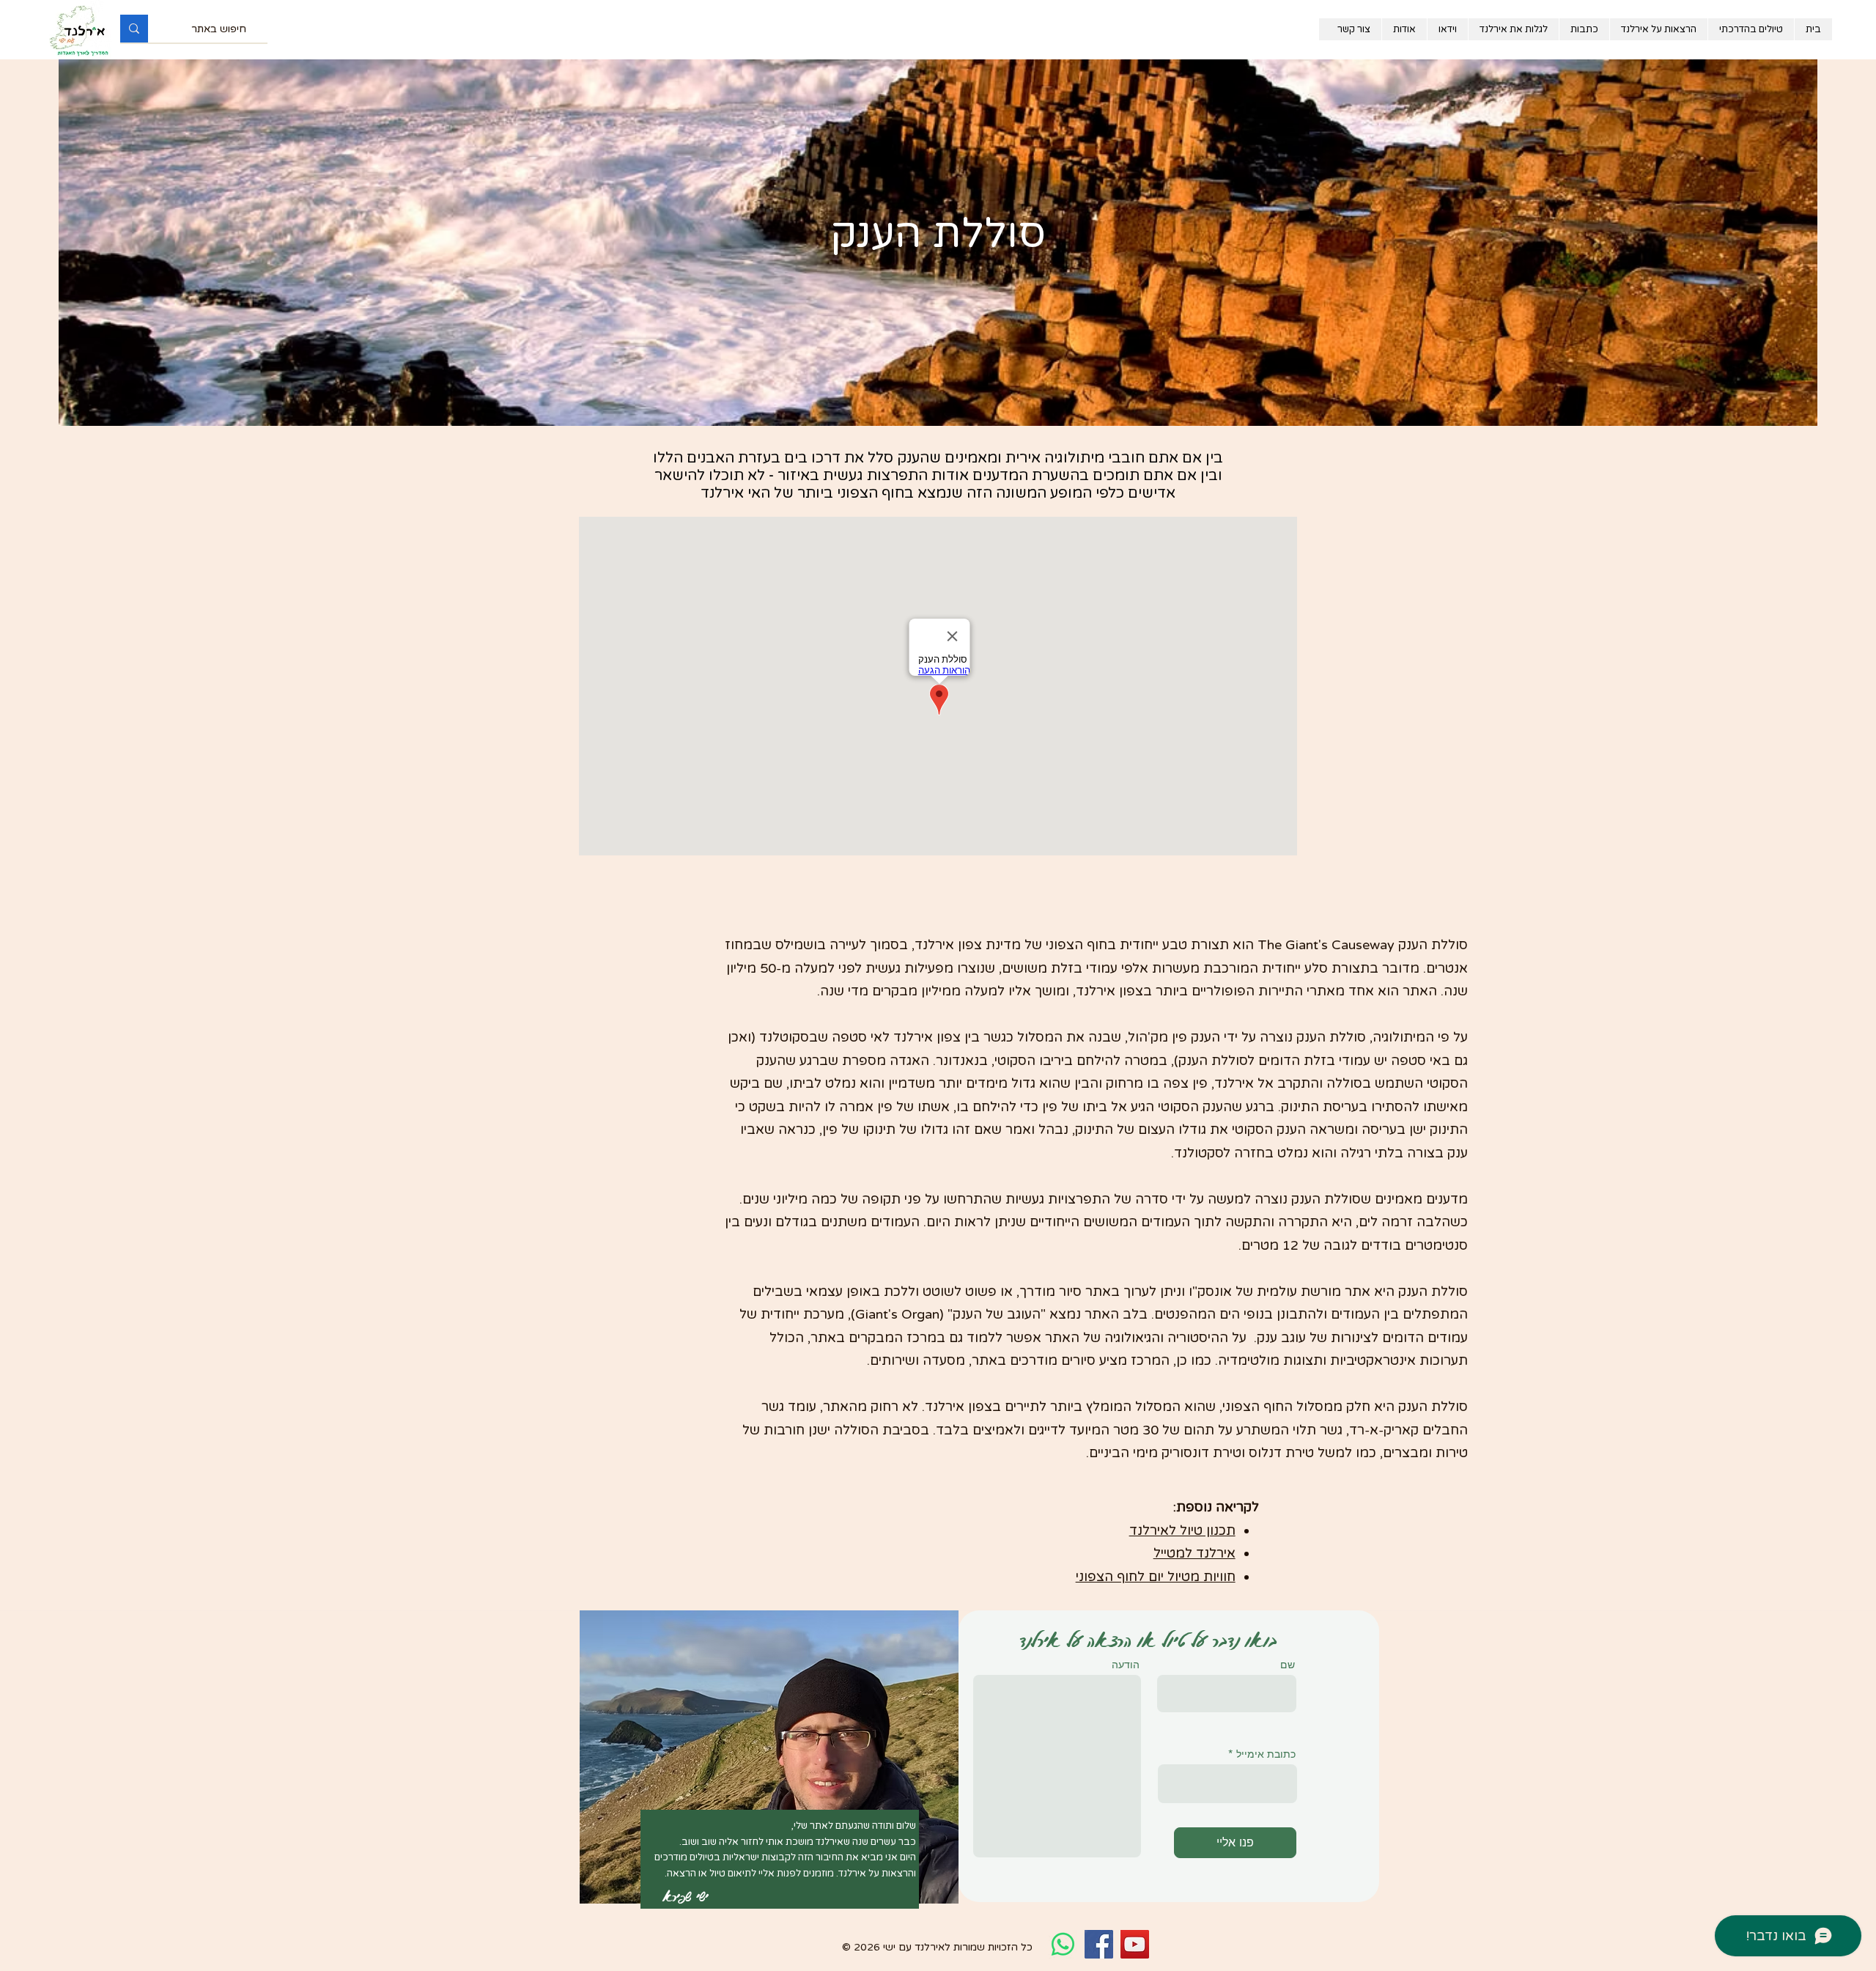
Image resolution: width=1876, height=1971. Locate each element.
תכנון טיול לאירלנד (1182, 1530)
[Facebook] (1099, 1944)
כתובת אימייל (1266, 1754)
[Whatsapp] (1063, 1944)
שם (1288, 1665)
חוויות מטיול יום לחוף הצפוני (1156, 1577)
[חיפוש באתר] (134, 29)
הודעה (1126, 1665)
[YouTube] (1135, 1944)
